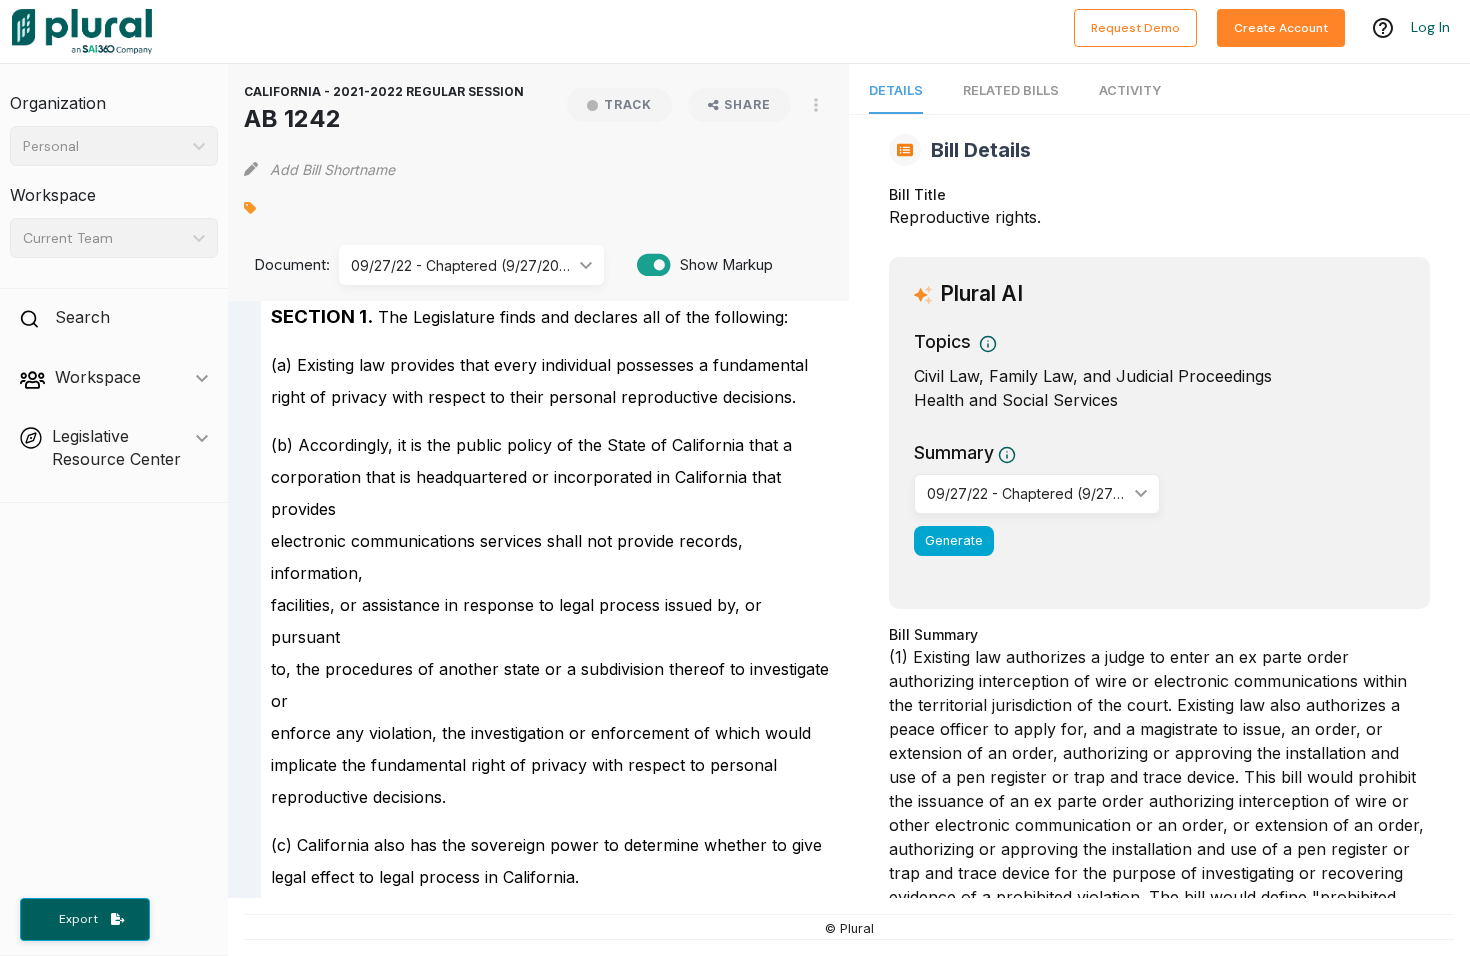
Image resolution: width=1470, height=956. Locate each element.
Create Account (1281, 28)
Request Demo (1135, 28)
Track (628, 104)
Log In (1430, 27)
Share (747, 104)
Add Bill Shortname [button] (332, 169)
